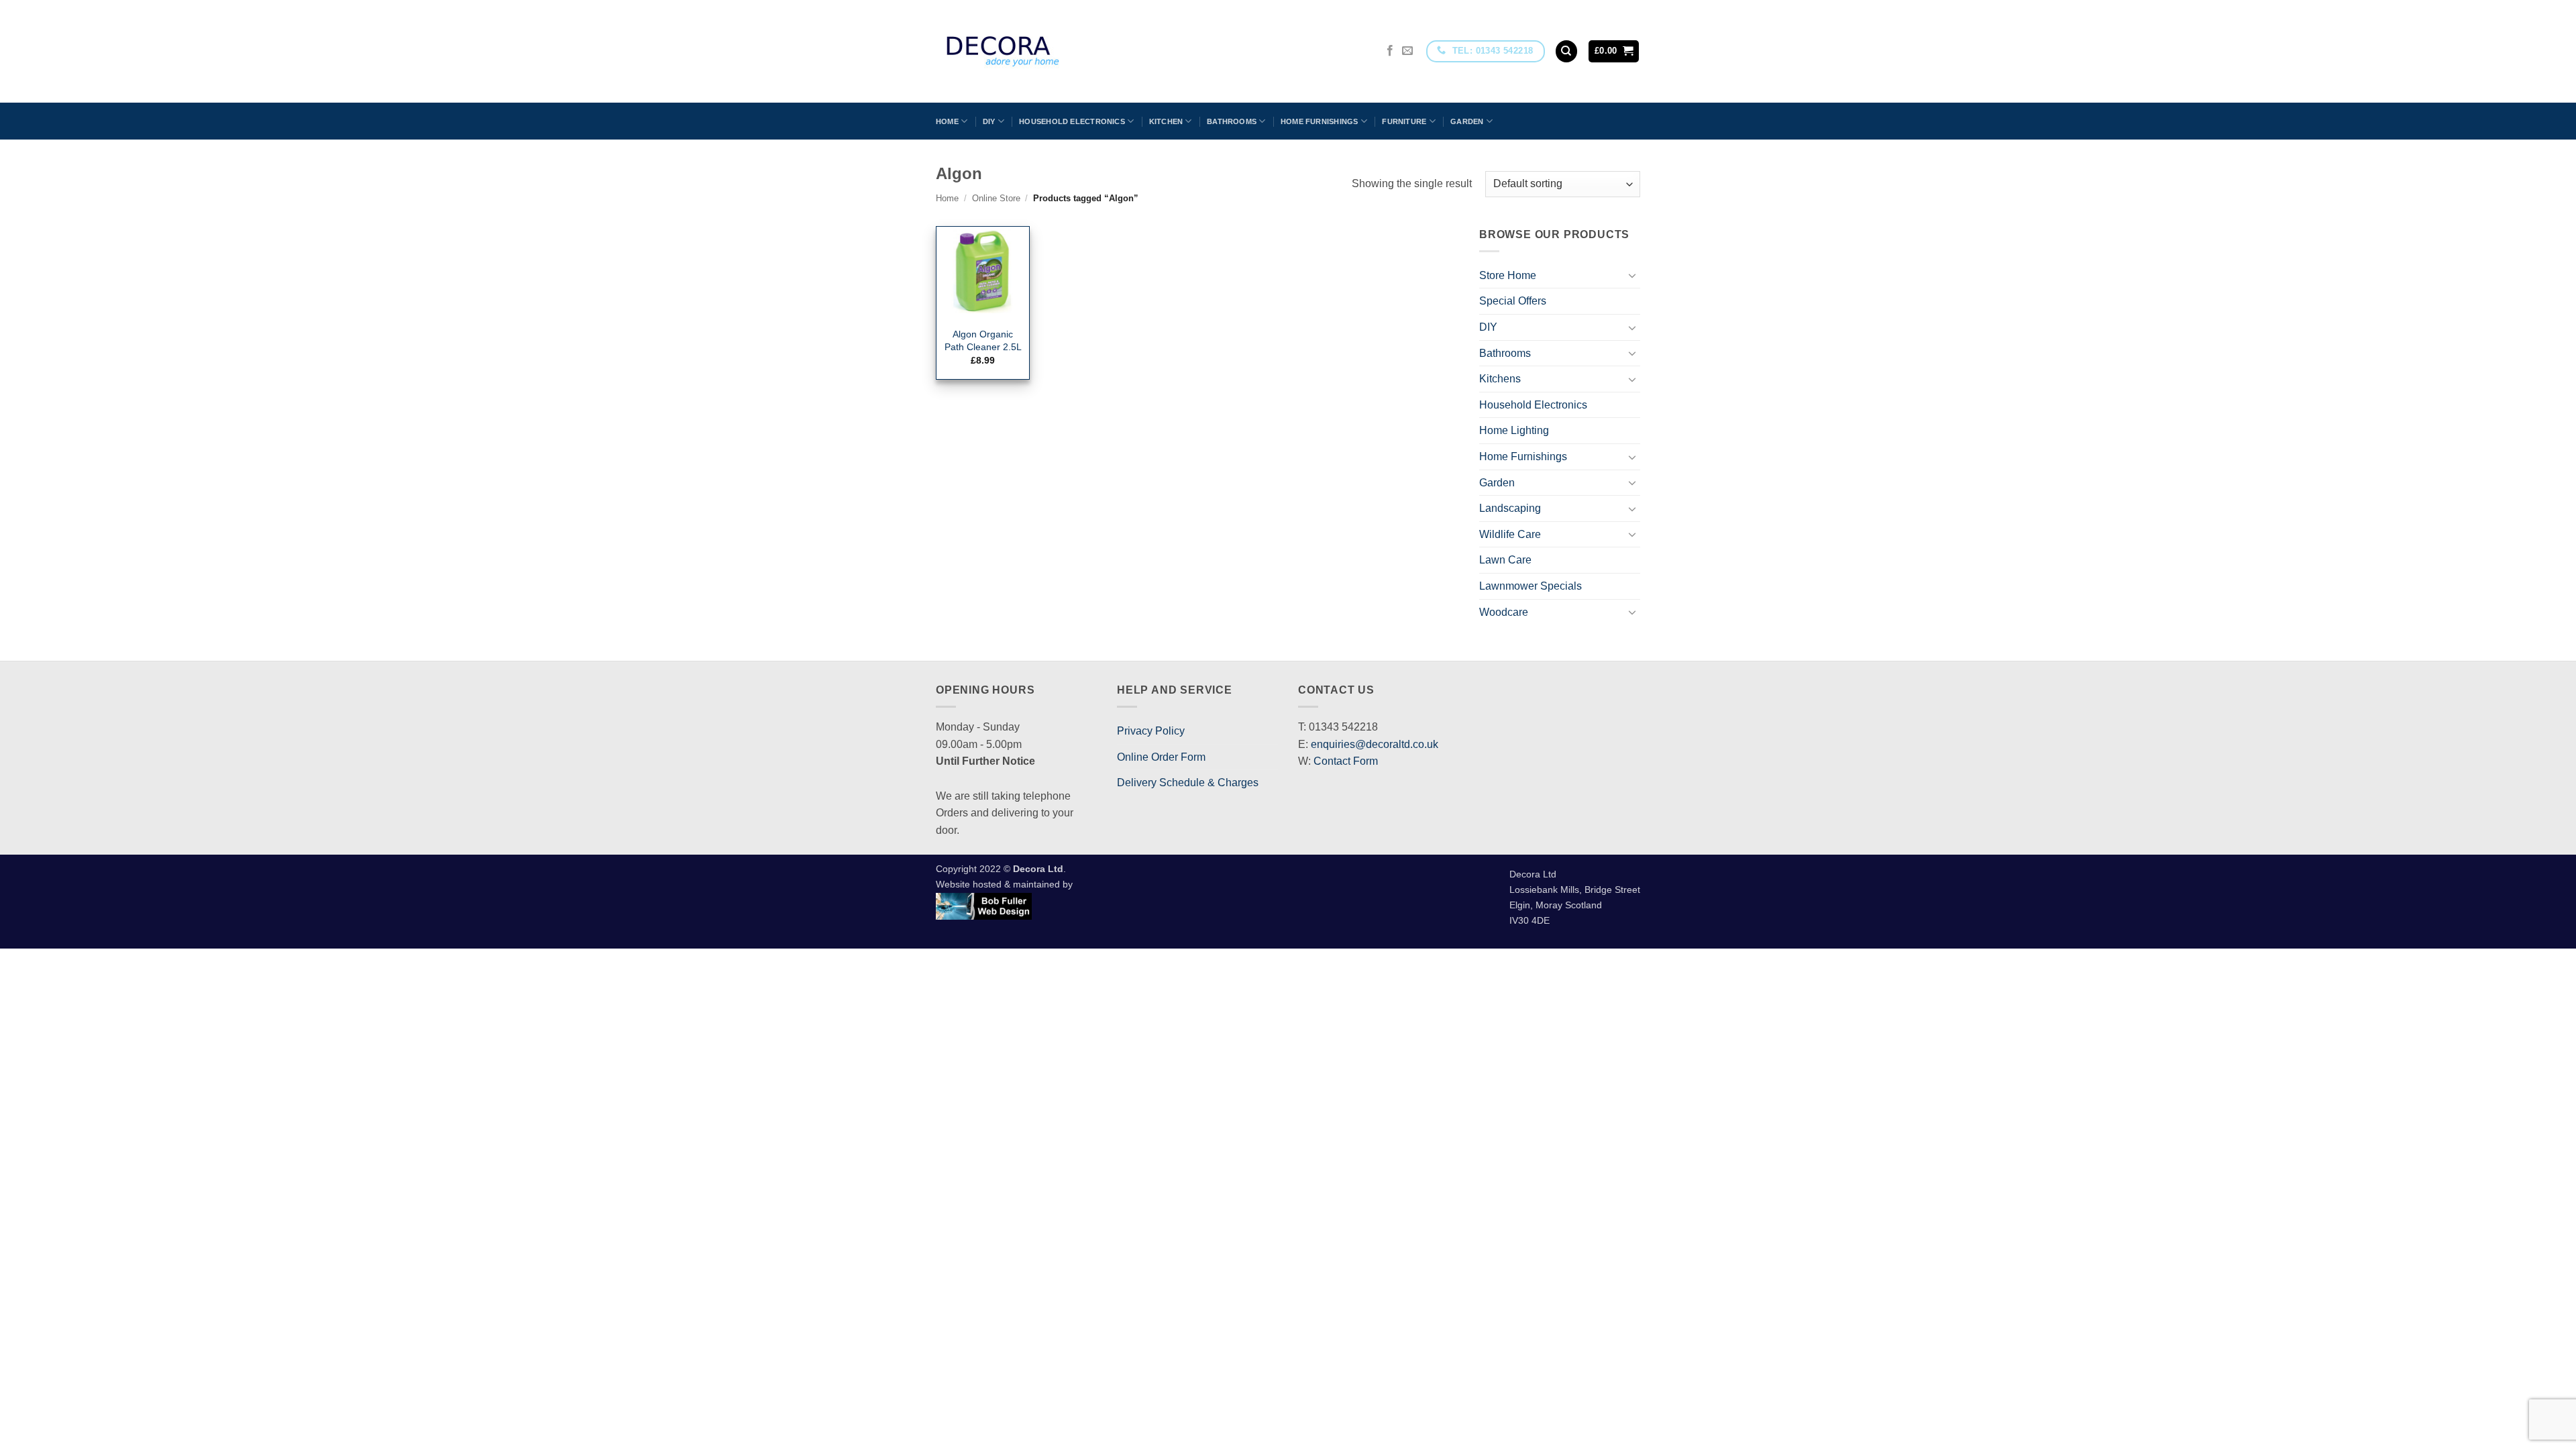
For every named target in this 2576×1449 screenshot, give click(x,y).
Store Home (1508, 275)
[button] (1614, 51)
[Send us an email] (1407, 51)
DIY (989, 121)
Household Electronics (1072, 121)
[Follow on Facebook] (1390, 51)
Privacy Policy (1151, 731)
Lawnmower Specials (1531, 586)
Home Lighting (1514, 430)
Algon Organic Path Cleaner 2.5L (983, 340)
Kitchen (1166, 121)
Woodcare (1504, 612)
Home (947, 121)
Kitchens (1500, 379)
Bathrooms (1232, 121)
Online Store (996, 198)
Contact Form (1346, 761)
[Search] (1566, 51)
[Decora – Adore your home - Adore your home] (1040, 51)
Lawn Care (1505, 560)
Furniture (1404, 121)
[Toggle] (1632, 275)
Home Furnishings (1320, 121)
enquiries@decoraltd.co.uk (1375, 744)
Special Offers (1513, 301)
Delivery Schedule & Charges (1188, 783)
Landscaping (1510, 508)
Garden (1467, 121)
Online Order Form (1161, 757)
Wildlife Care (1510, 534)
